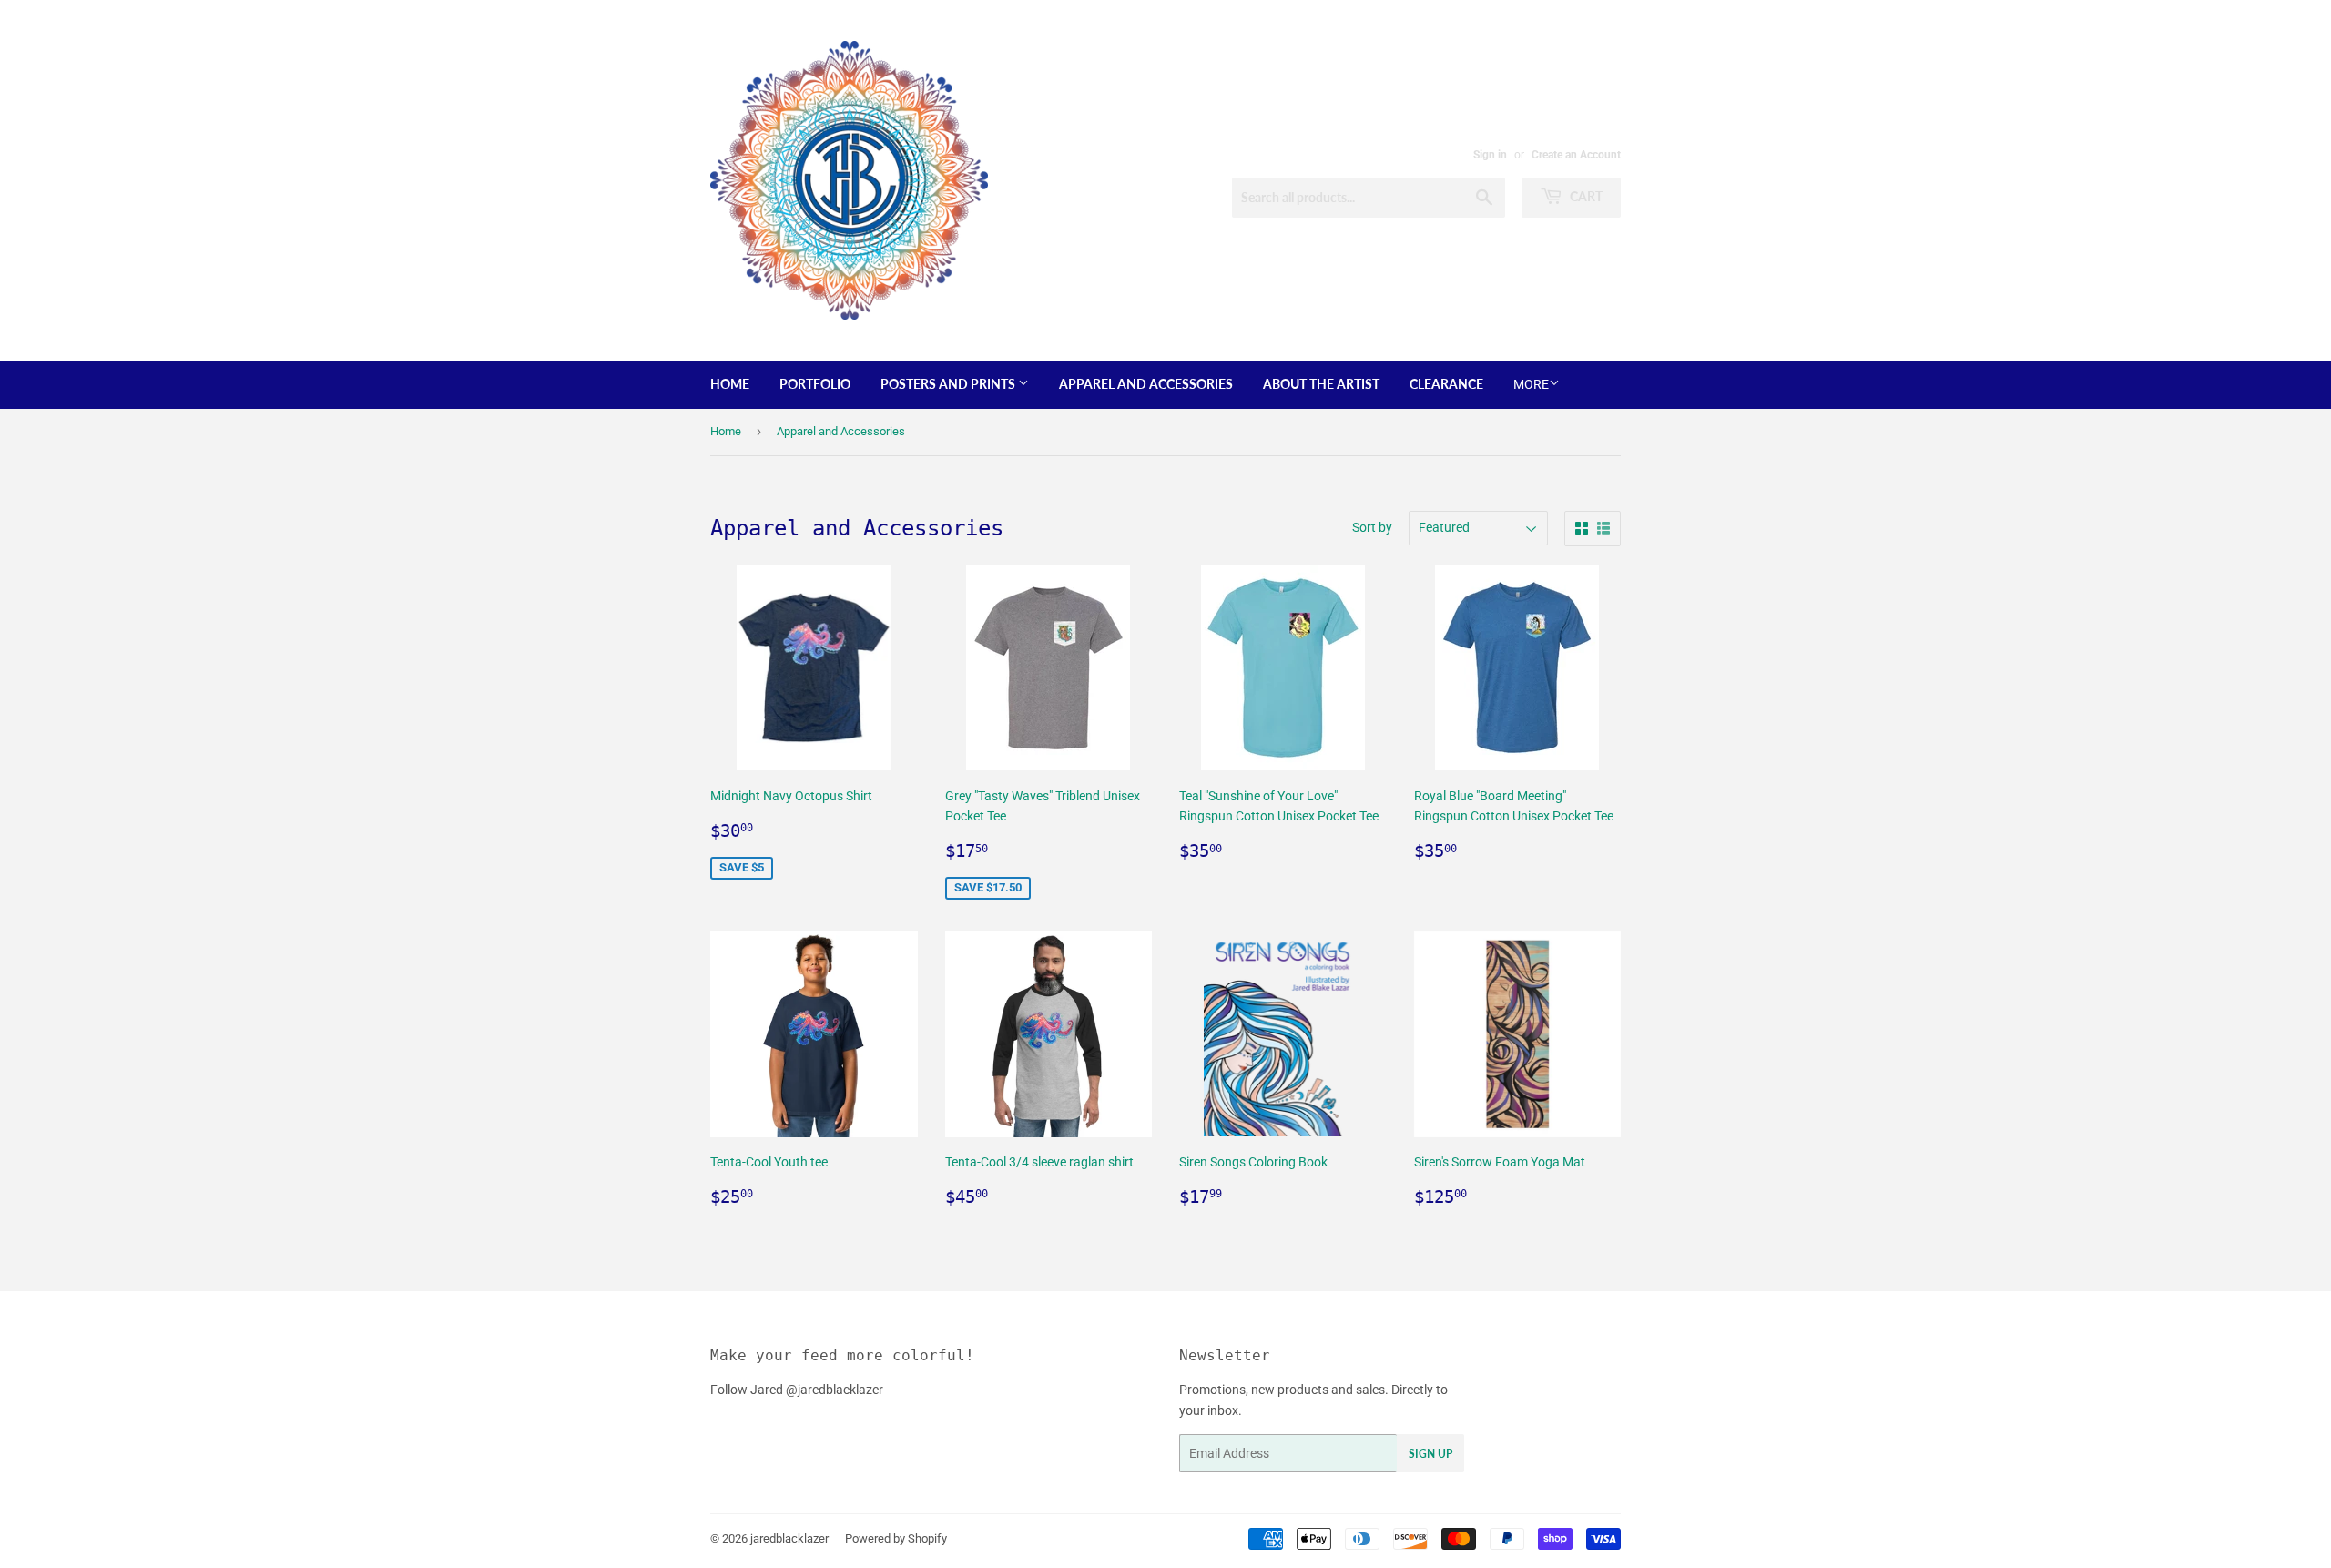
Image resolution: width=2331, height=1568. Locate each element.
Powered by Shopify (896, 1538)
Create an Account (1576, 155)
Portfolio (815, 384)
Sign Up (1430, 1454)
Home (730, 384)
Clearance (1446, 384)
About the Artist (1321, 384)
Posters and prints (949, 384)
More (1531, 384)
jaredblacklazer (789, 1538)
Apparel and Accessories (1146, 384)
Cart (1585, 196)
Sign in (1490, 155)
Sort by (1372, 527)
